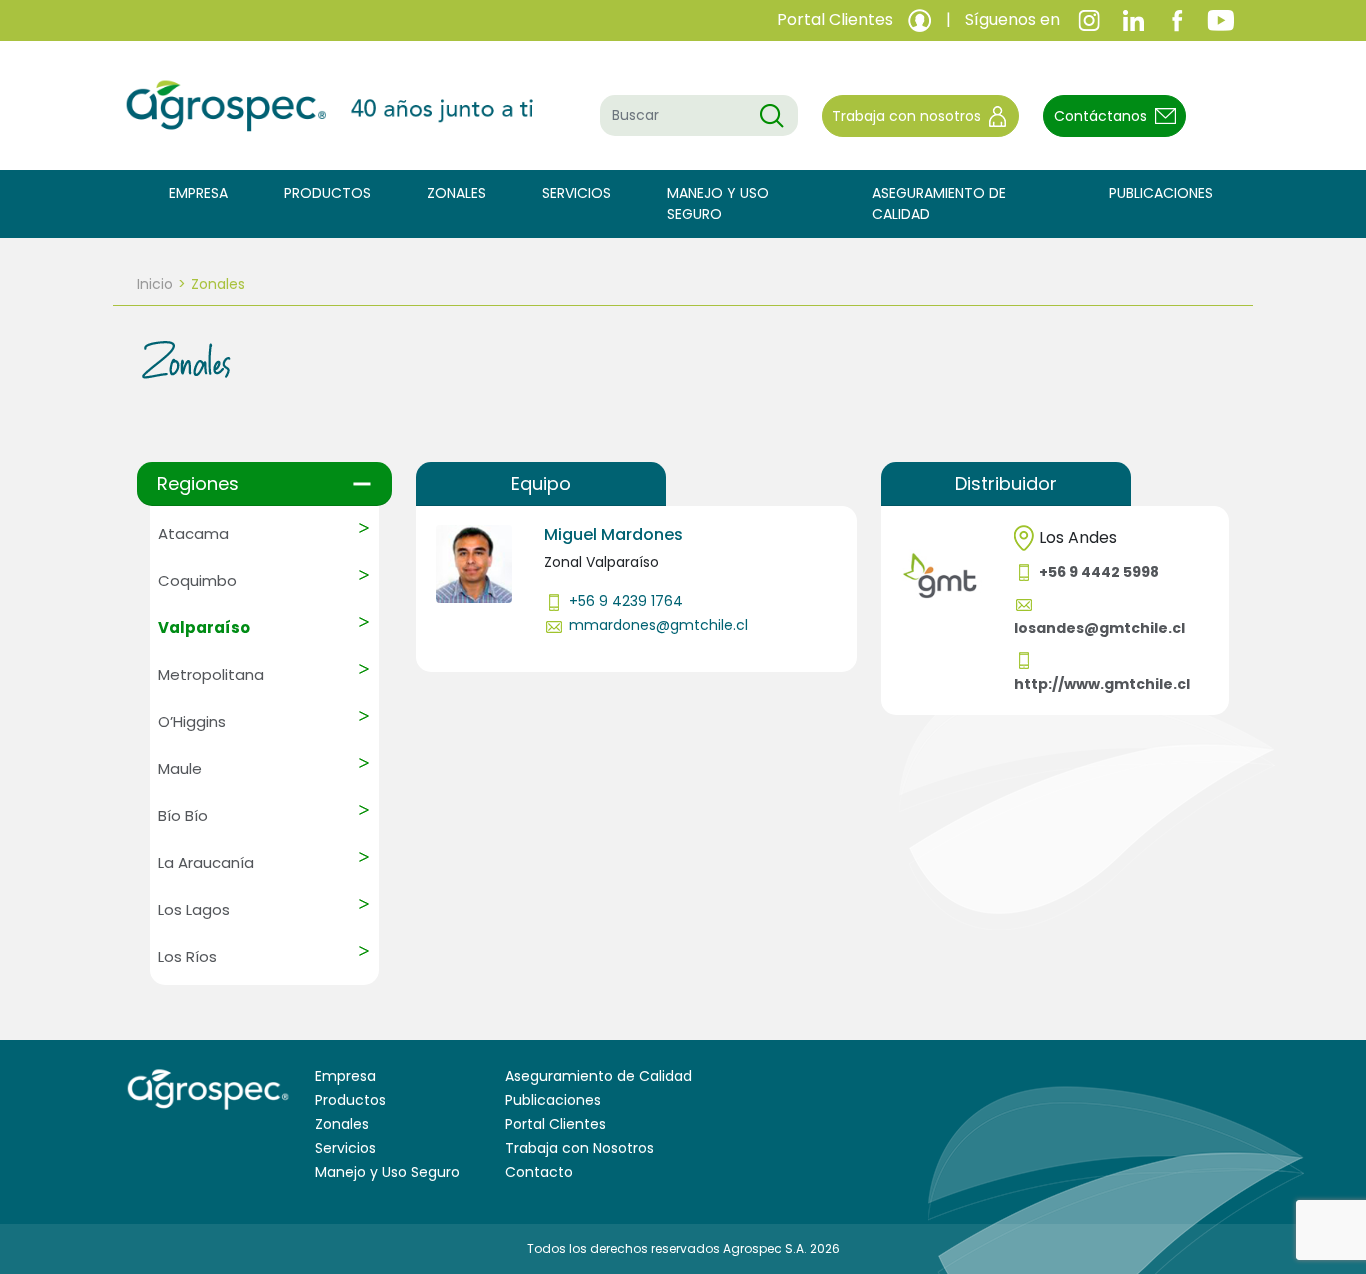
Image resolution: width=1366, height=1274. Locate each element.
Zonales (456, 193)
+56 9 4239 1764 (626, 601)
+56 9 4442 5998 (1099, 572)
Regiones (198, 483)
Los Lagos (194, 909)
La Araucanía (206, 862)
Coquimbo (197, 580)
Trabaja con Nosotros (579, 1148)
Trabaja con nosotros (906, 116)
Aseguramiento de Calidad (939, 203)
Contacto (539, 1172)
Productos (327, 193)
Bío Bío (183, 815)
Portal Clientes (555, 1124)
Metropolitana (211, 674)
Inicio (155, 284)
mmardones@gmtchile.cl (658, 625)
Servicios (576, 193)
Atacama (193, 533)
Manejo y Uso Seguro (718, 203)
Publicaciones (1161, 193)
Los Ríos (187, 956)
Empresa (198, 193)
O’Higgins (192, 721)
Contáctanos (1100, 116)
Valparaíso (204, 627)
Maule (180, 768)
